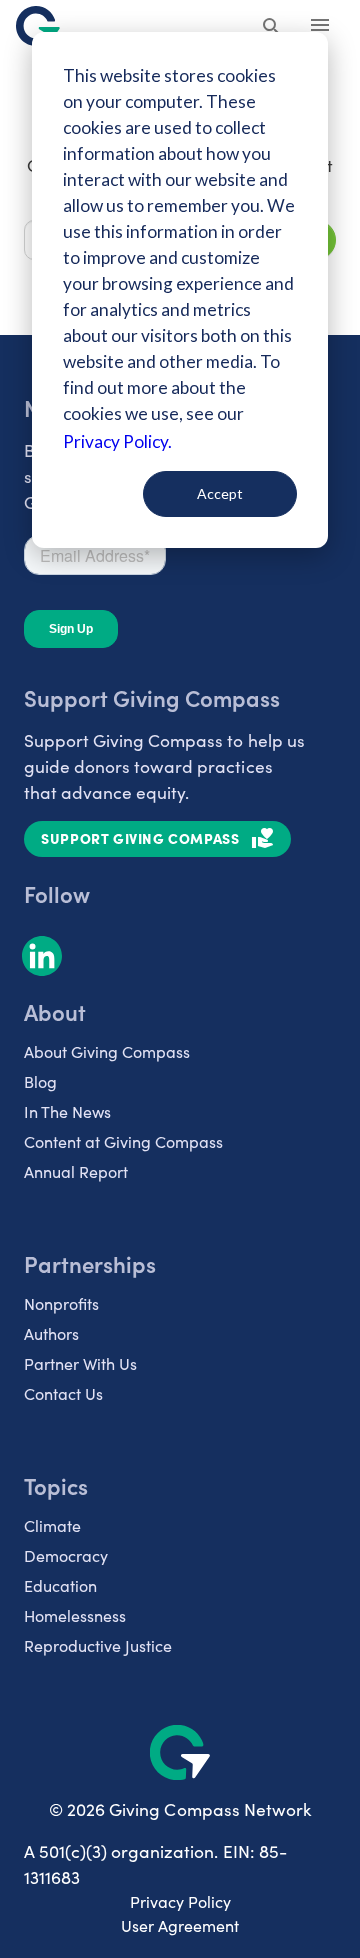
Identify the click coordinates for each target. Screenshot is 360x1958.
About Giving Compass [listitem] (107, 1051)
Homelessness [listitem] (75, 1615)
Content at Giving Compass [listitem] (123, 1141)
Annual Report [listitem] (76, 1171)
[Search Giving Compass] (272, 28)
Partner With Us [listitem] (80, 1363)
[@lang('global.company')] (38, 26)
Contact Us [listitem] (63, 1393)
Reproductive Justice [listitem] (98, 1645)
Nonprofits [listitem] (61, 1303)
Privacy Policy (180, 1901)
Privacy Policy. (117, 441)
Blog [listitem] (40, 1081)
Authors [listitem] (51, 1333)
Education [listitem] (60, 1585)
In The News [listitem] (67, 1111)
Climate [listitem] (52, 1525)
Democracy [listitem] (66, 1555)
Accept (220, 493)
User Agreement (180, 1925)
